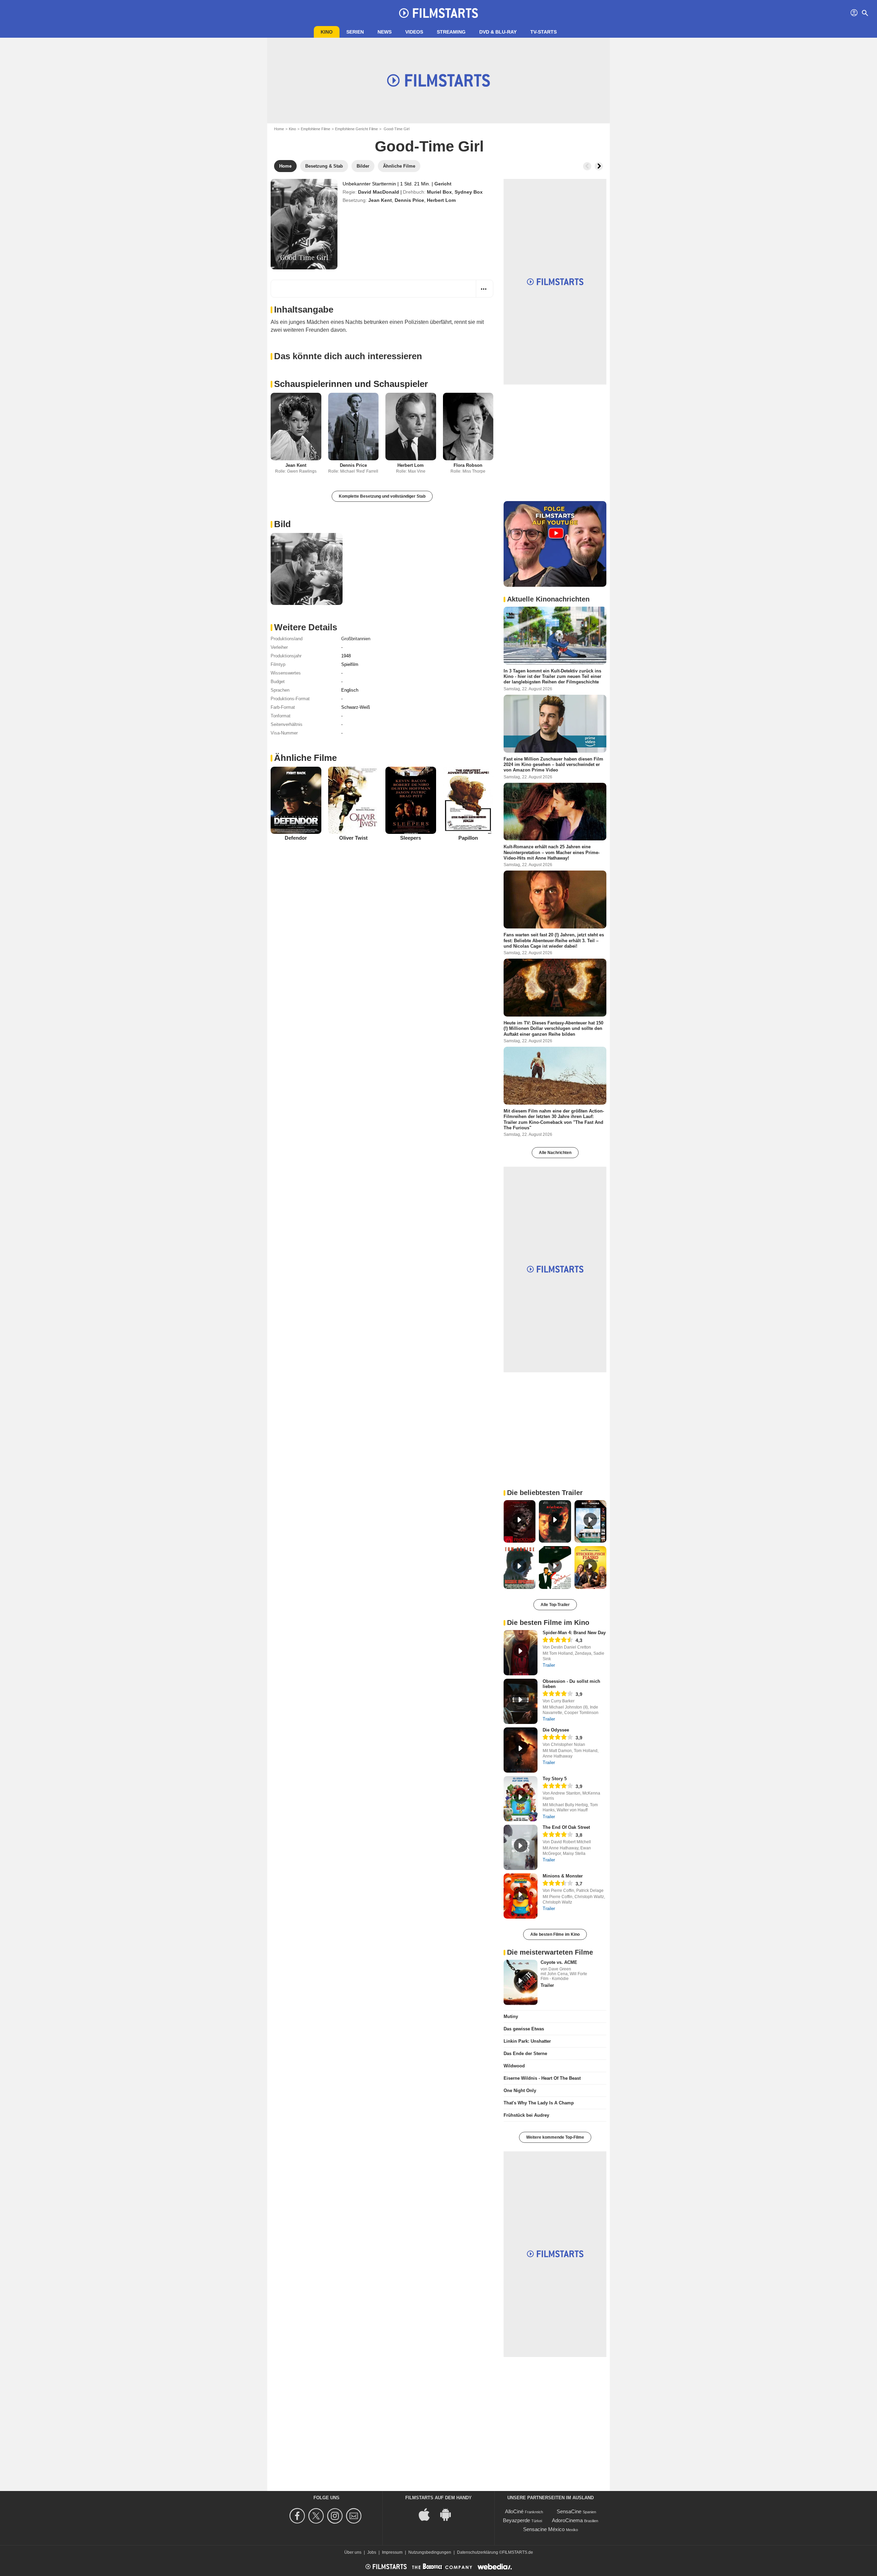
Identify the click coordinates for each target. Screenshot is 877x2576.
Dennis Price (409, 200)
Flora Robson (468, 465)
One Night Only (520, 2091)
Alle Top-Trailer (555, 1605)
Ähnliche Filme (305, 758)
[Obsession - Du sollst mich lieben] (521, 1701)
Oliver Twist (353, 838)
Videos (414, 32)
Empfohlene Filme (316, 129)
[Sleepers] (411, 800)
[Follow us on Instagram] (336, 2516)
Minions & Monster (563, 1876)
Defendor (296, 838)
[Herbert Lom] (411, 427)
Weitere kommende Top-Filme (555, 2137)
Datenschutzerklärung (478, 2552)
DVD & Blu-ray (498, 32)
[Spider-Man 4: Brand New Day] (521, 1653)
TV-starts (544, 32)
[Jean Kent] (296, 427)
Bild (282, 524)
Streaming (451, 32)
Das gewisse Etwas (524, 2029)
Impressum (392, 2552)
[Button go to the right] (599, 166)
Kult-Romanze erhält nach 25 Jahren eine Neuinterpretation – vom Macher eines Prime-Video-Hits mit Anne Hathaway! (552, 852)
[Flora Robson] (468, 427)
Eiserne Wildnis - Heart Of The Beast (542, 2078)
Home (279, 129)
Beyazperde (516, 2520)
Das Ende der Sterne (525, 2053)
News (385, 32)
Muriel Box (439, 192)
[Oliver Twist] (354, 800)
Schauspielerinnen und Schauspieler (351, 384)
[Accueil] (438, 13)
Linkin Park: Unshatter (527, 2041)
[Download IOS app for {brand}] (428, 2514)
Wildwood (514, 2066)
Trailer (549, 1665)
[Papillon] (468, 800)
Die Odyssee (556, 1730)
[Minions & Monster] (521, 1896)
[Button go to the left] (587, 166)
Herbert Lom (441, 200)
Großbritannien (356, 639)
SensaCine (569, 2511)
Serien (355, 32)
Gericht (443, 184)
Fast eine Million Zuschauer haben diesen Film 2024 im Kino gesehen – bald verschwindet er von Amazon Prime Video (553, 764)
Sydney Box (469, 192)
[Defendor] (296, 800)
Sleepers (411, 838)
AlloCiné (514, 2511)
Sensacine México (544, 2529)
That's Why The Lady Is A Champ (539, 2103)
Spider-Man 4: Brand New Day (574, 1633)
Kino (327, 32)
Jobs (372, 2552)
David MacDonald (379, 192)
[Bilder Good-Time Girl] (307, 569)
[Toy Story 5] (521, 1799)
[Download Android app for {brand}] (449, 2514)
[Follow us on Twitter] (317, 2516)
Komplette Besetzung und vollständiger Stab (382, 496)
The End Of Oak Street (566, 1827)
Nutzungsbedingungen (430, 2552)
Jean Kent (380, 200)
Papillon (468, 838)
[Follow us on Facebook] (298, 2516)
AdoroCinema (567, 2520)
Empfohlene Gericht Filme (356, 129)
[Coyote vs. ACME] (521, 1982)
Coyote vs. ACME (559, 1962)
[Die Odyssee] (521, 1750)
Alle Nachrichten (555, 1153)
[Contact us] (355, 2516)
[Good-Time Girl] (304, 224)
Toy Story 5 (555, 1779)
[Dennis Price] (354, 427)
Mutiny (511, 2016)
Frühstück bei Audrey (526, 2115)
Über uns (353, 2552)
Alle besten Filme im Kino (555, 1934)
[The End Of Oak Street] (521, 1847)
